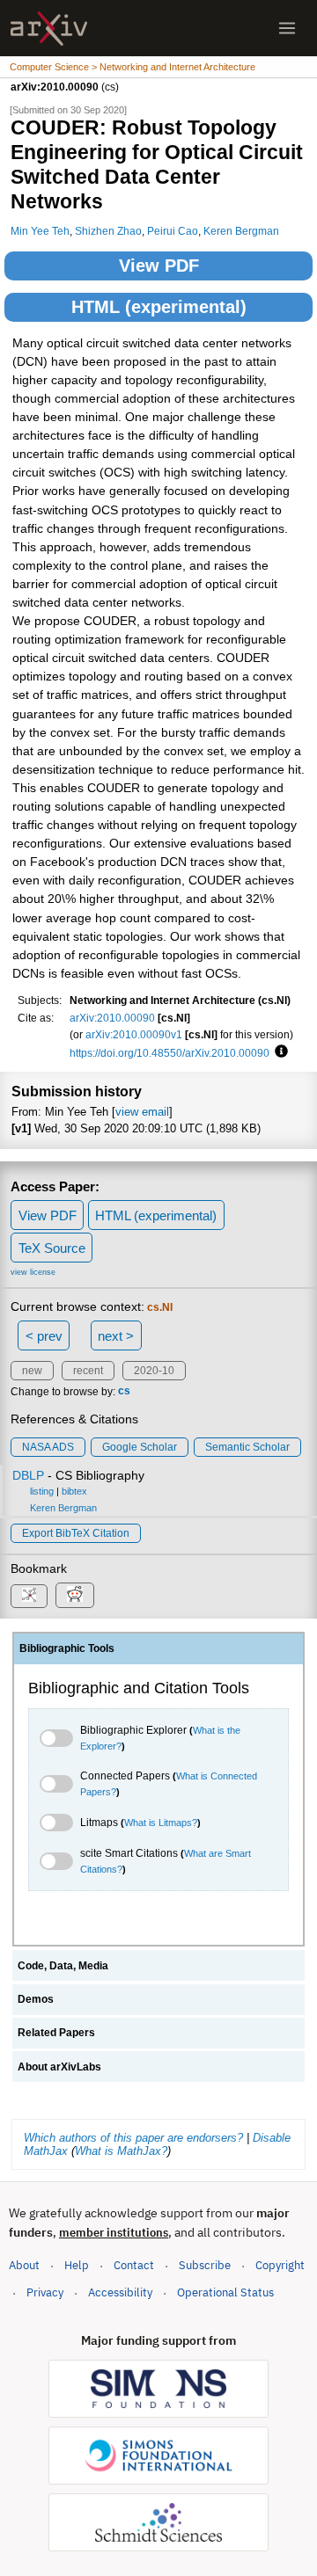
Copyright (280, 2265)
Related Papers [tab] (56, 2033)
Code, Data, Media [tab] (63, 1966)
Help (77, 2265)
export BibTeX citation (76, 1533)
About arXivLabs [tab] (59, 2067)
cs (124, 1392)
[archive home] (49, 29)
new (32, 1371)
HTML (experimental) (159, 307)
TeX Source (52, 1248)
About (24, 2265)
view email (142, 1112)
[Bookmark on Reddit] (75, 1595)
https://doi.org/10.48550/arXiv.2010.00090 (170, 1053)
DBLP (28, 1475)
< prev (44, 1336)
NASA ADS (48, 1447)
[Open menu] (287, 28)
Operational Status (225, 2292)
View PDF (159, 266)
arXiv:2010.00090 (112, 1018)
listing (42, 1491)
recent (88, 1371)
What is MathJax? (121, 2151)
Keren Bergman (241, 231)
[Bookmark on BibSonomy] (29, 1596)
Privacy (45, 2292)
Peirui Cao (173, 231)
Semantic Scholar (247, 1447)
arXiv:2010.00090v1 (134, 1034)
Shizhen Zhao (108, 231)
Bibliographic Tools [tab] (67, 1648)
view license (33, 1272)
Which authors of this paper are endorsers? (133, 2138)
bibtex (74, 1491)
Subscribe (205, 2265)
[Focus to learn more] (279, 1052)
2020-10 (154, 1371)
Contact (134, 2265)
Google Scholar (140, 1447)
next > (116, 1336)
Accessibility (120, 2292)
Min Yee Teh (40, 231)
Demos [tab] (36, 1999)
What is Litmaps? (161, 1823)
